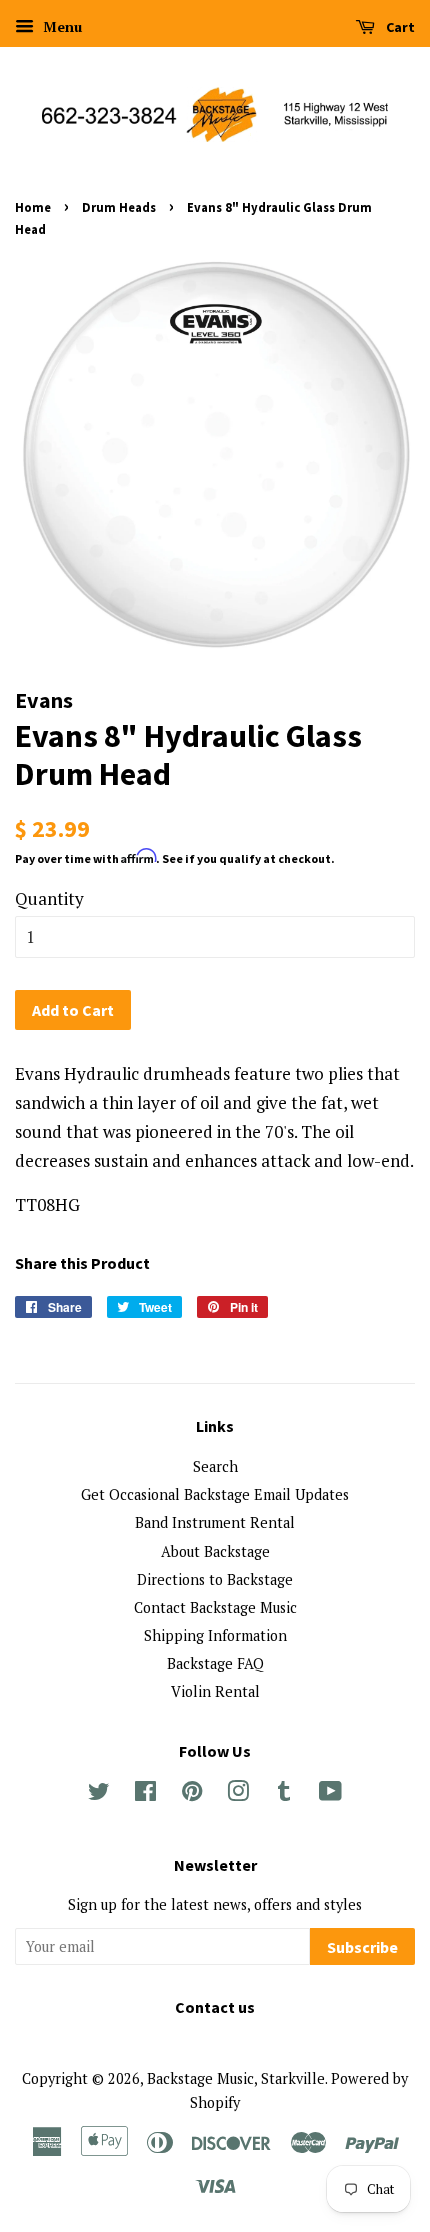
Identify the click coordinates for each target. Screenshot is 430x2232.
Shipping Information (215, 1635)
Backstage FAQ (215, 1663)
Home (33, 207)
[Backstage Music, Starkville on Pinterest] (192, 1794)
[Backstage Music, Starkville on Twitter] (99, 1794)
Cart (399, 27)
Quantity (49, 898)
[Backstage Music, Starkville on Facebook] (145, 1794)
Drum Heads (119, 207)
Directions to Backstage (215, 1579)
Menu (60, 26)
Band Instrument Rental (215, 1522)
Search (215, 1466)
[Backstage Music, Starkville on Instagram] (238, 1794)
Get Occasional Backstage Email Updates (215, 1494)
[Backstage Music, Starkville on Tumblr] (284, 1794)
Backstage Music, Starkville (236, 2078)
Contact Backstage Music (215, 1607)
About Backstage (215, 1551)
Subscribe (362, 1947)
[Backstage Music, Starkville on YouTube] (330, 1794)
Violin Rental (215, 1691)
